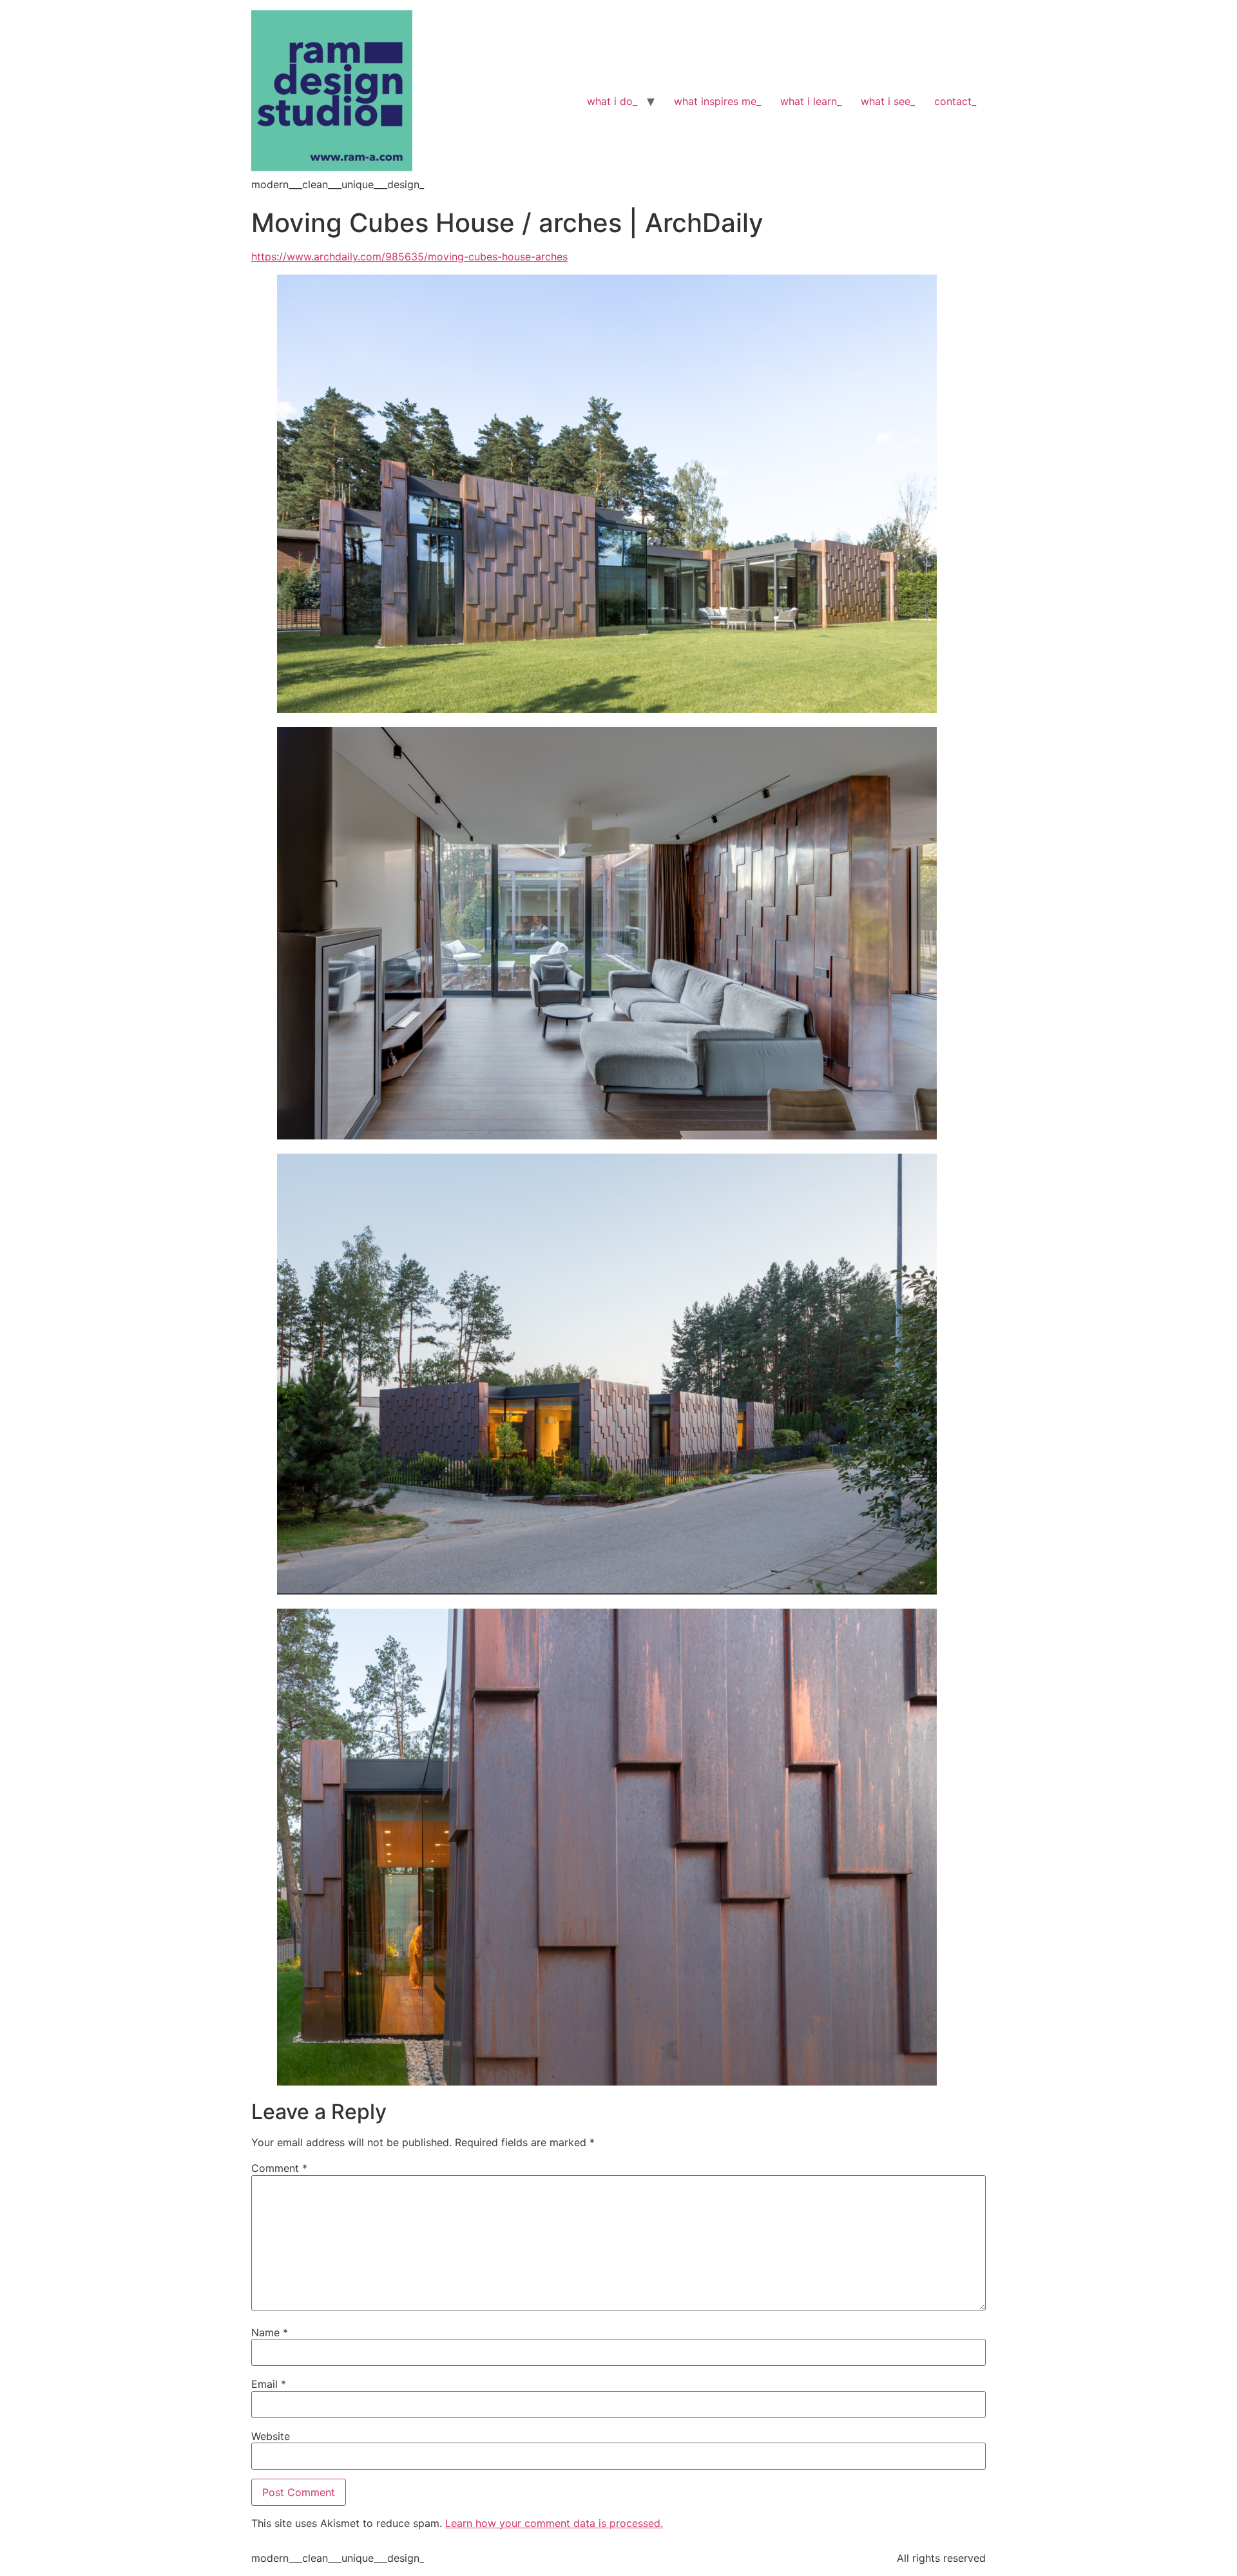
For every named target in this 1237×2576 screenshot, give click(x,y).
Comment (279, 2168)
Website (271, 2436)
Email (269, 2384)
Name (270, 2332)
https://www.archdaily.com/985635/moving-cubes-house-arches (409, 257)
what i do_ (612, 101)
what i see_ (888, 101)
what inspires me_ (717, 101)
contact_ (955, 101)
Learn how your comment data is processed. (554, 2523)
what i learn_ (811, 101)
